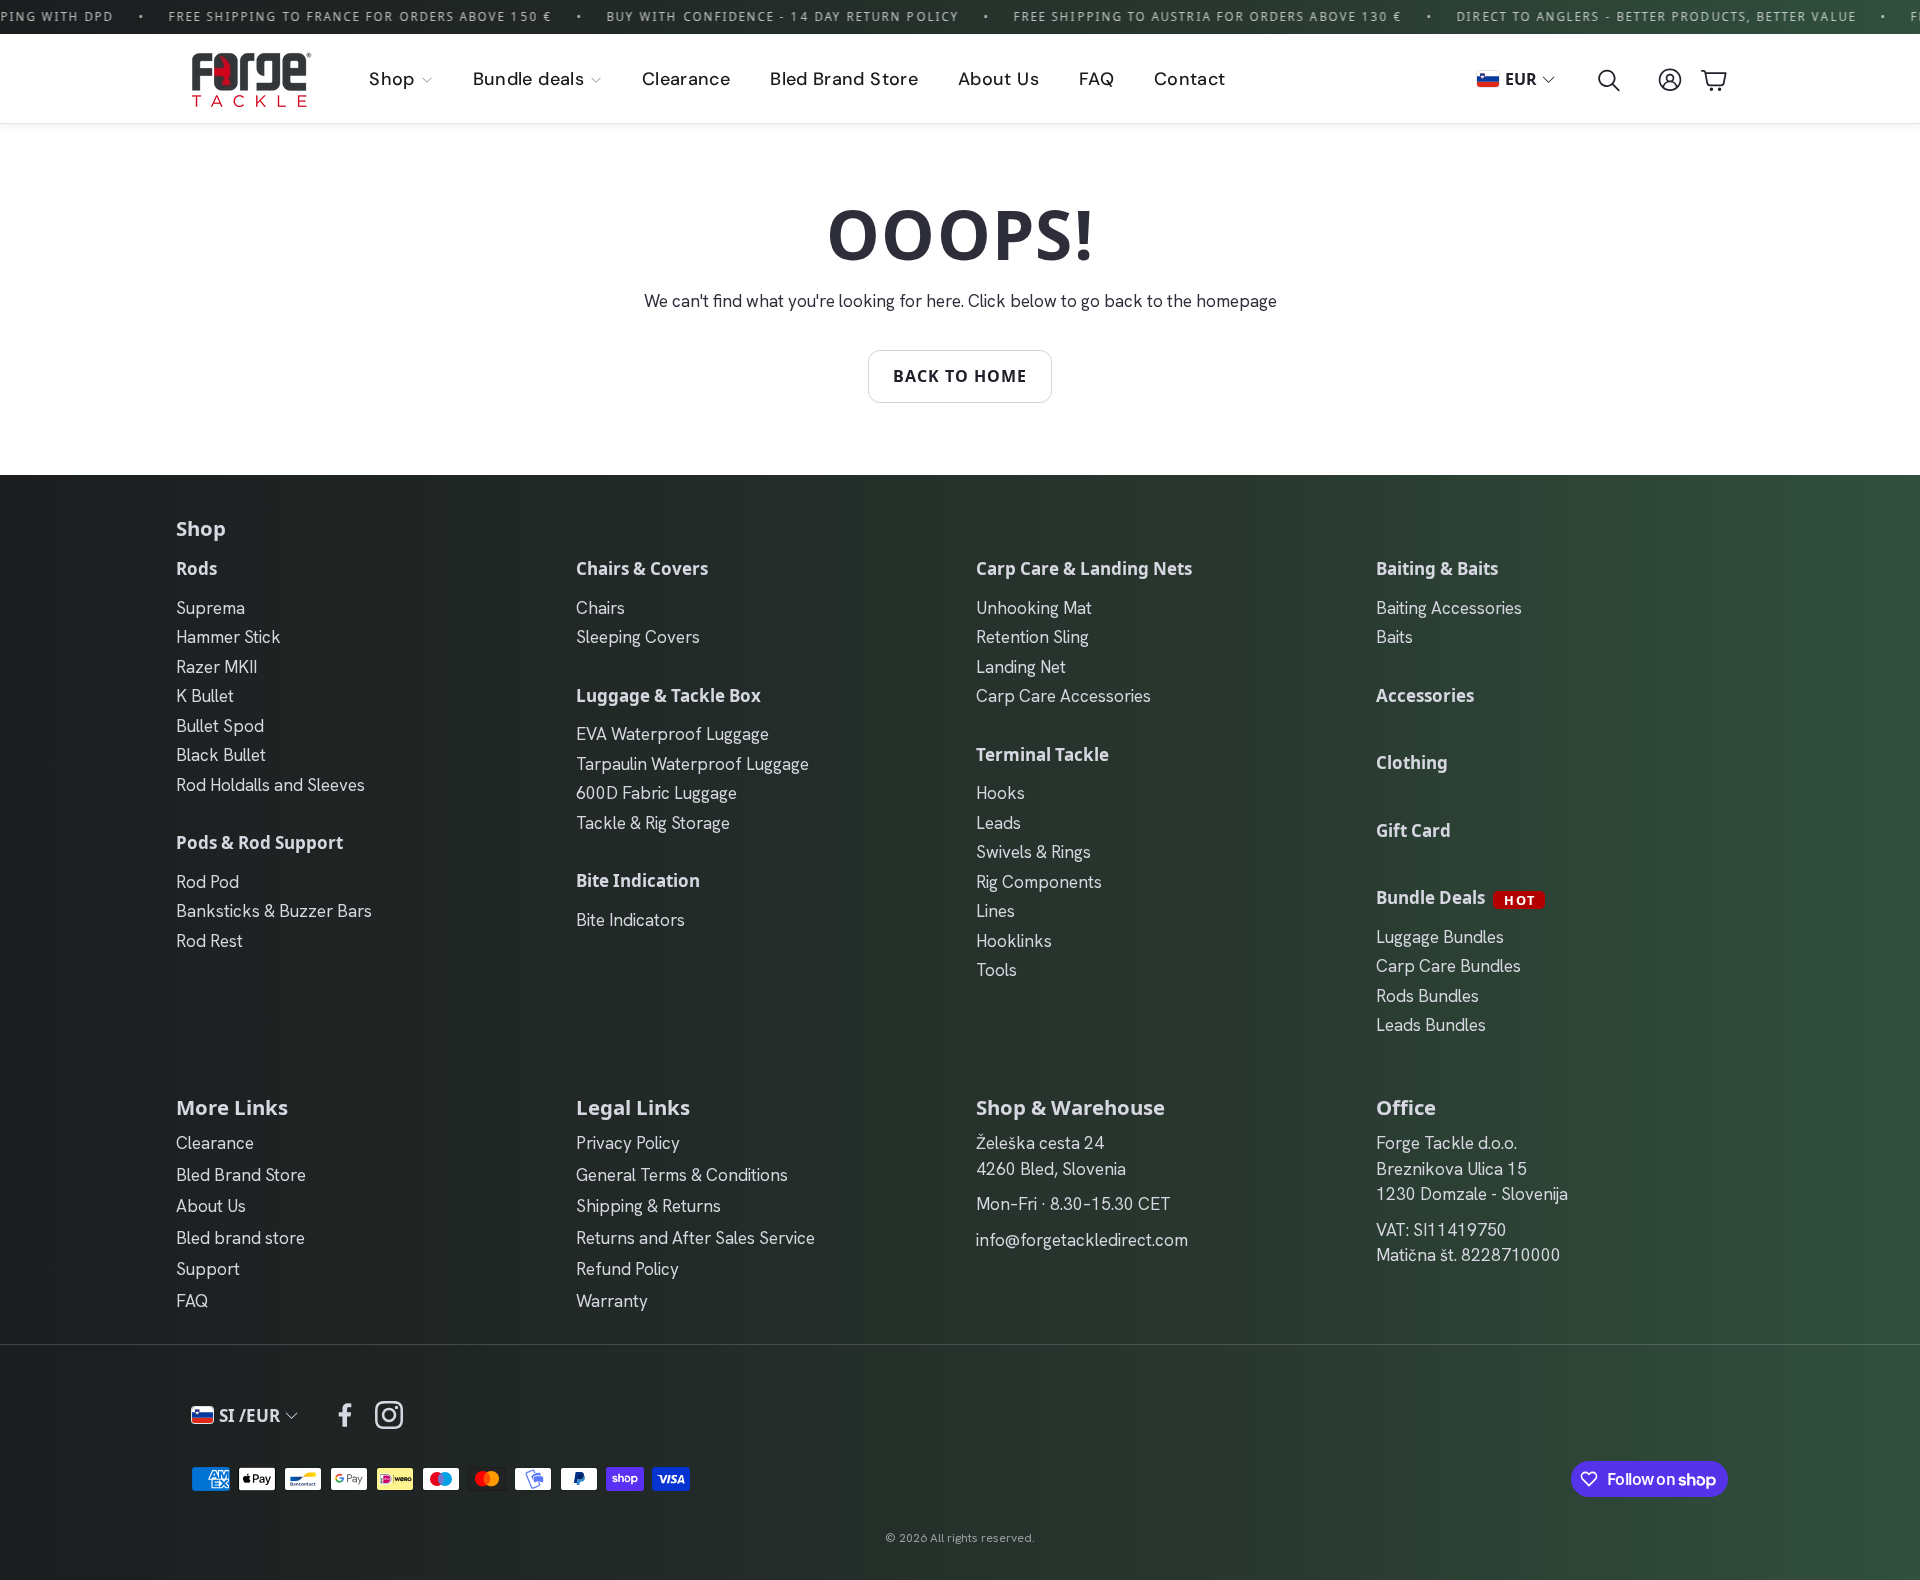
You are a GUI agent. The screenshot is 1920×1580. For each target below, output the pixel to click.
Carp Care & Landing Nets (1084, 568)
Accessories (1425, 695)
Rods (196, 568)
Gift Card (1413, 830)
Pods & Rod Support (259, 842)
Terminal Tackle (1042, 754)
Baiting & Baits (1437, 568)
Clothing (1412, 762)
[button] (1607, 80)
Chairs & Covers (642, 568)
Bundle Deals (1455, 897)
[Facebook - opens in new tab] (345, 1415)
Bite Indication (638, 880)
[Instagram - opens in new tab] (389, 1415)
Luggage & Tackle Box (668, 695)
